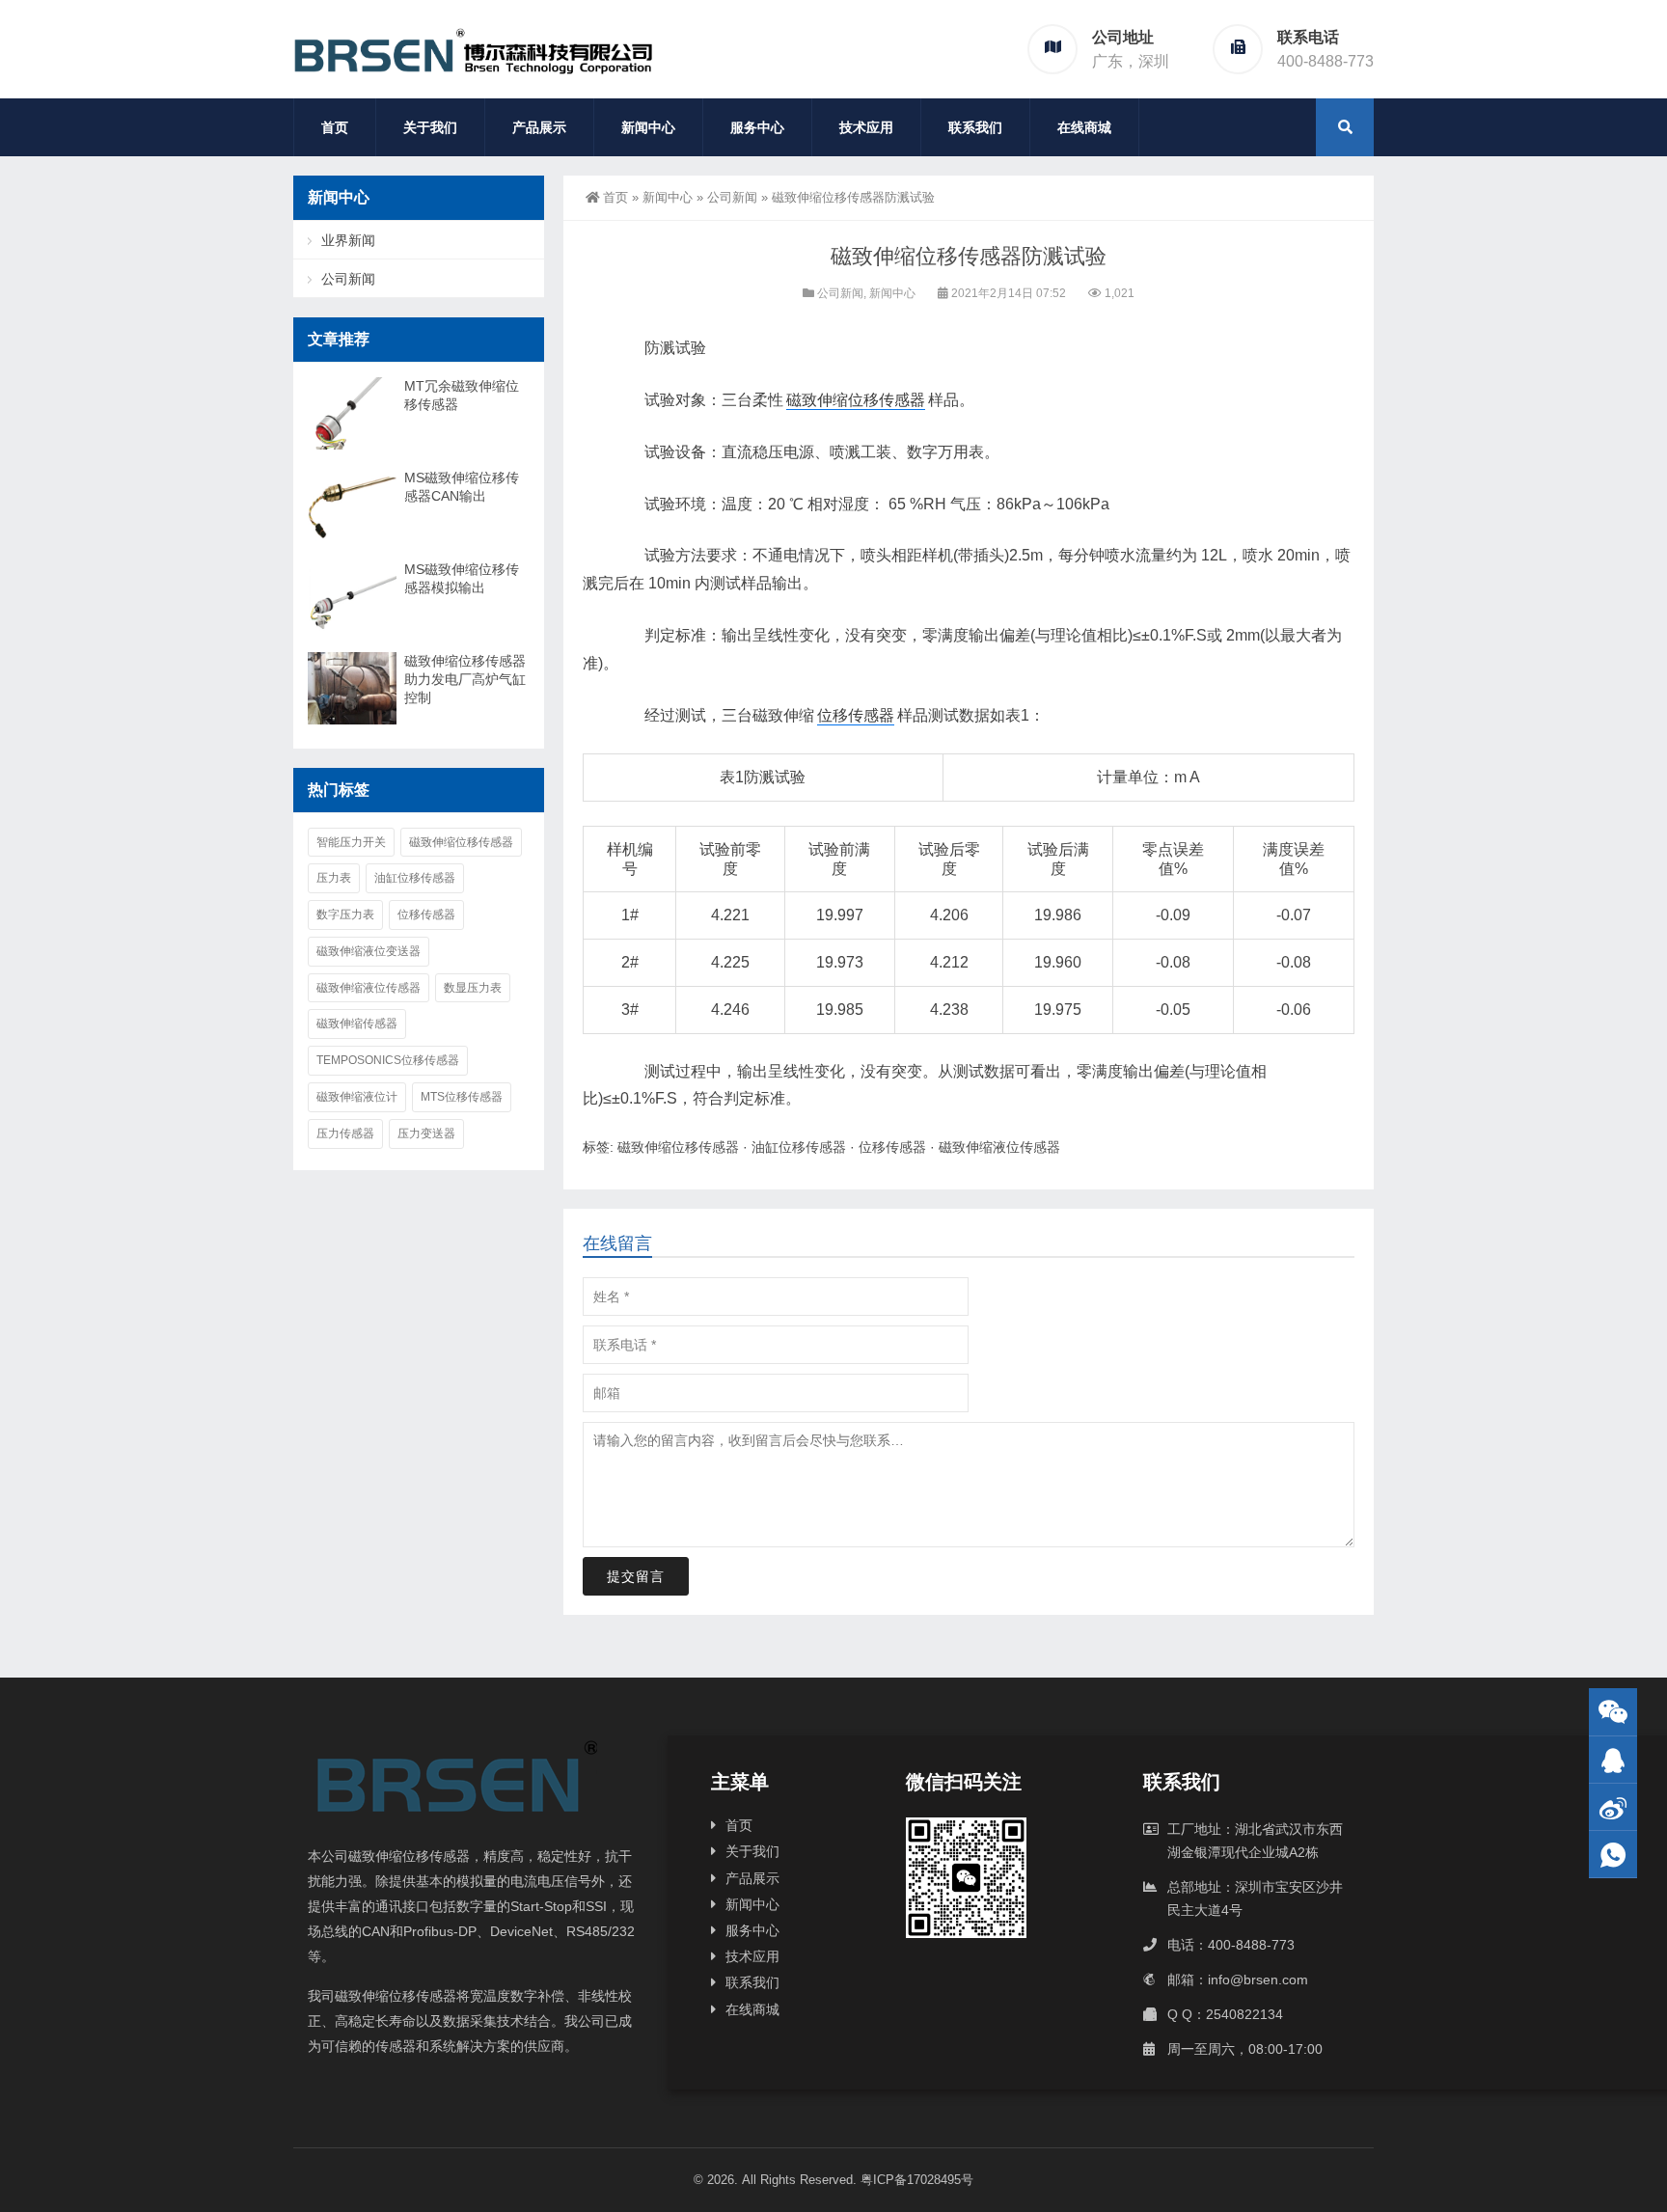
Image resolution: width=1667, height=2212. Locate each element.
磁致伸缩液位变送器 (369, 951)
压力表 (334, 878)
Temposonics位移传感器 (388, 1060)
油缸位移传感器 (799, 1147)
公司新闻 (732, 197)
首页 (335, 127)
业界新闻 (348, 240)
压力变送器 (426, 1133)
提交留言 (636, 1576)
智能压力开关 (351, 842)
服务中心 (757, 127)
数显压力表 (473, 988)
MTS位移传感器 (462, 1097)
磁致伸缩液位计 (357, 1097)
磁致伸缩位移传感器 (856, 400)
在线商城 (1084, 127)
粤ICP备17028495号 (917, 2180)
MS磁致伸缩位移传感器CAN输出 (462, 487)
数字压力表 (345, 915)
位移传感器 (856, 715)
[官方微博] (1613, 1807)
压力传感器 (345, 1133)
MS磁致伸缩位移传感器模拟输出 (462, 578)
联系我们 (975, 127)
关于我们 (430, 127)
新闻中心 (648, 127)
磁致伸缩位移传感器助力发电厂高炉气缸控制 (465, 679)
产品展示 (539, 127)
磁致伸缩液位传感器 (999, 1147)
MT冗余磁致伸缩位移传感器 (462, 395)
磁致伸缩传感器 (357, 1024)
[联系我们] (1613, 1760)
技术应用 (866, 127)
